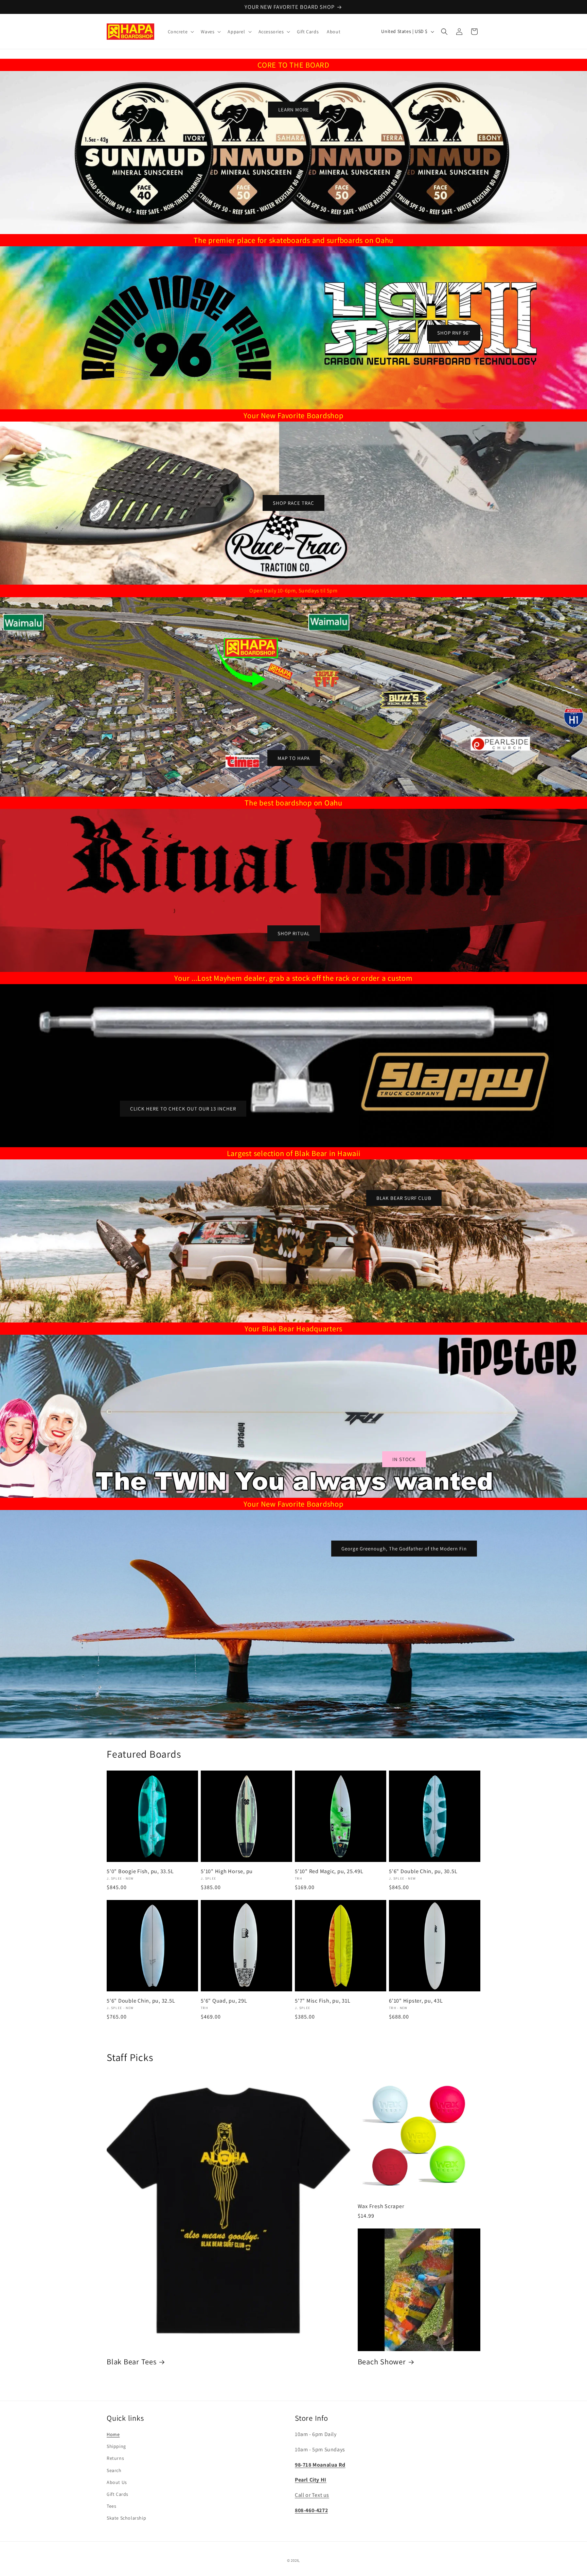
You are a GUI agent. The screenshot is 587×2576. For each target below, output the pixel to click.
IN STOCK (404, 1459)
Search (114, 2470)
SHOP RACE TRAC (293, 503)
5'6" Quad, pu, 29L (224, 2001)
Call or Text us (312, 2495)
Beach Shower (382, 2362)
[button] (180, 32)
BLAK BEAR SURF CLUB (404, 1198)
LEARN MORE (294, 110)
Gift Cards (118, 2494)
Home (113, 2434)
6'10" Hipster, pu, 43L (416, 2001)
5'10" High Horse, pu (227, 1871)
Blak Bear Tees (132, 2362)
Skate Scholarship (126, 2518)
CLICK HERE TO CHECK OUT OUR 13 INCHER (183, 1109)
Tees (111, 2506)
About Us (117, 2482)
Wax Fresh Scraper (381, 2206)
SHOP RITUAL (294, 933)
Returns (115, 2458)
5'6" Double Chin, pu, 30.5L (423, 1871)
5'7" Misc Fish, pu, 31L (323, 2001)
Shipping (116, 2446)
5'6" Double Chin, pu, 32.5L (141, 2001)
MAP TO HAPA (294, 758)
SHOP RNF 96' (454, 333)
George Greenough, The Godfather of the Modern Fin (404, 1548)
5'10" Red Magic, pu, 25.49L (329, 1871)
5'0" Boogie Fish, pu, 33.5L (140, 1871)
